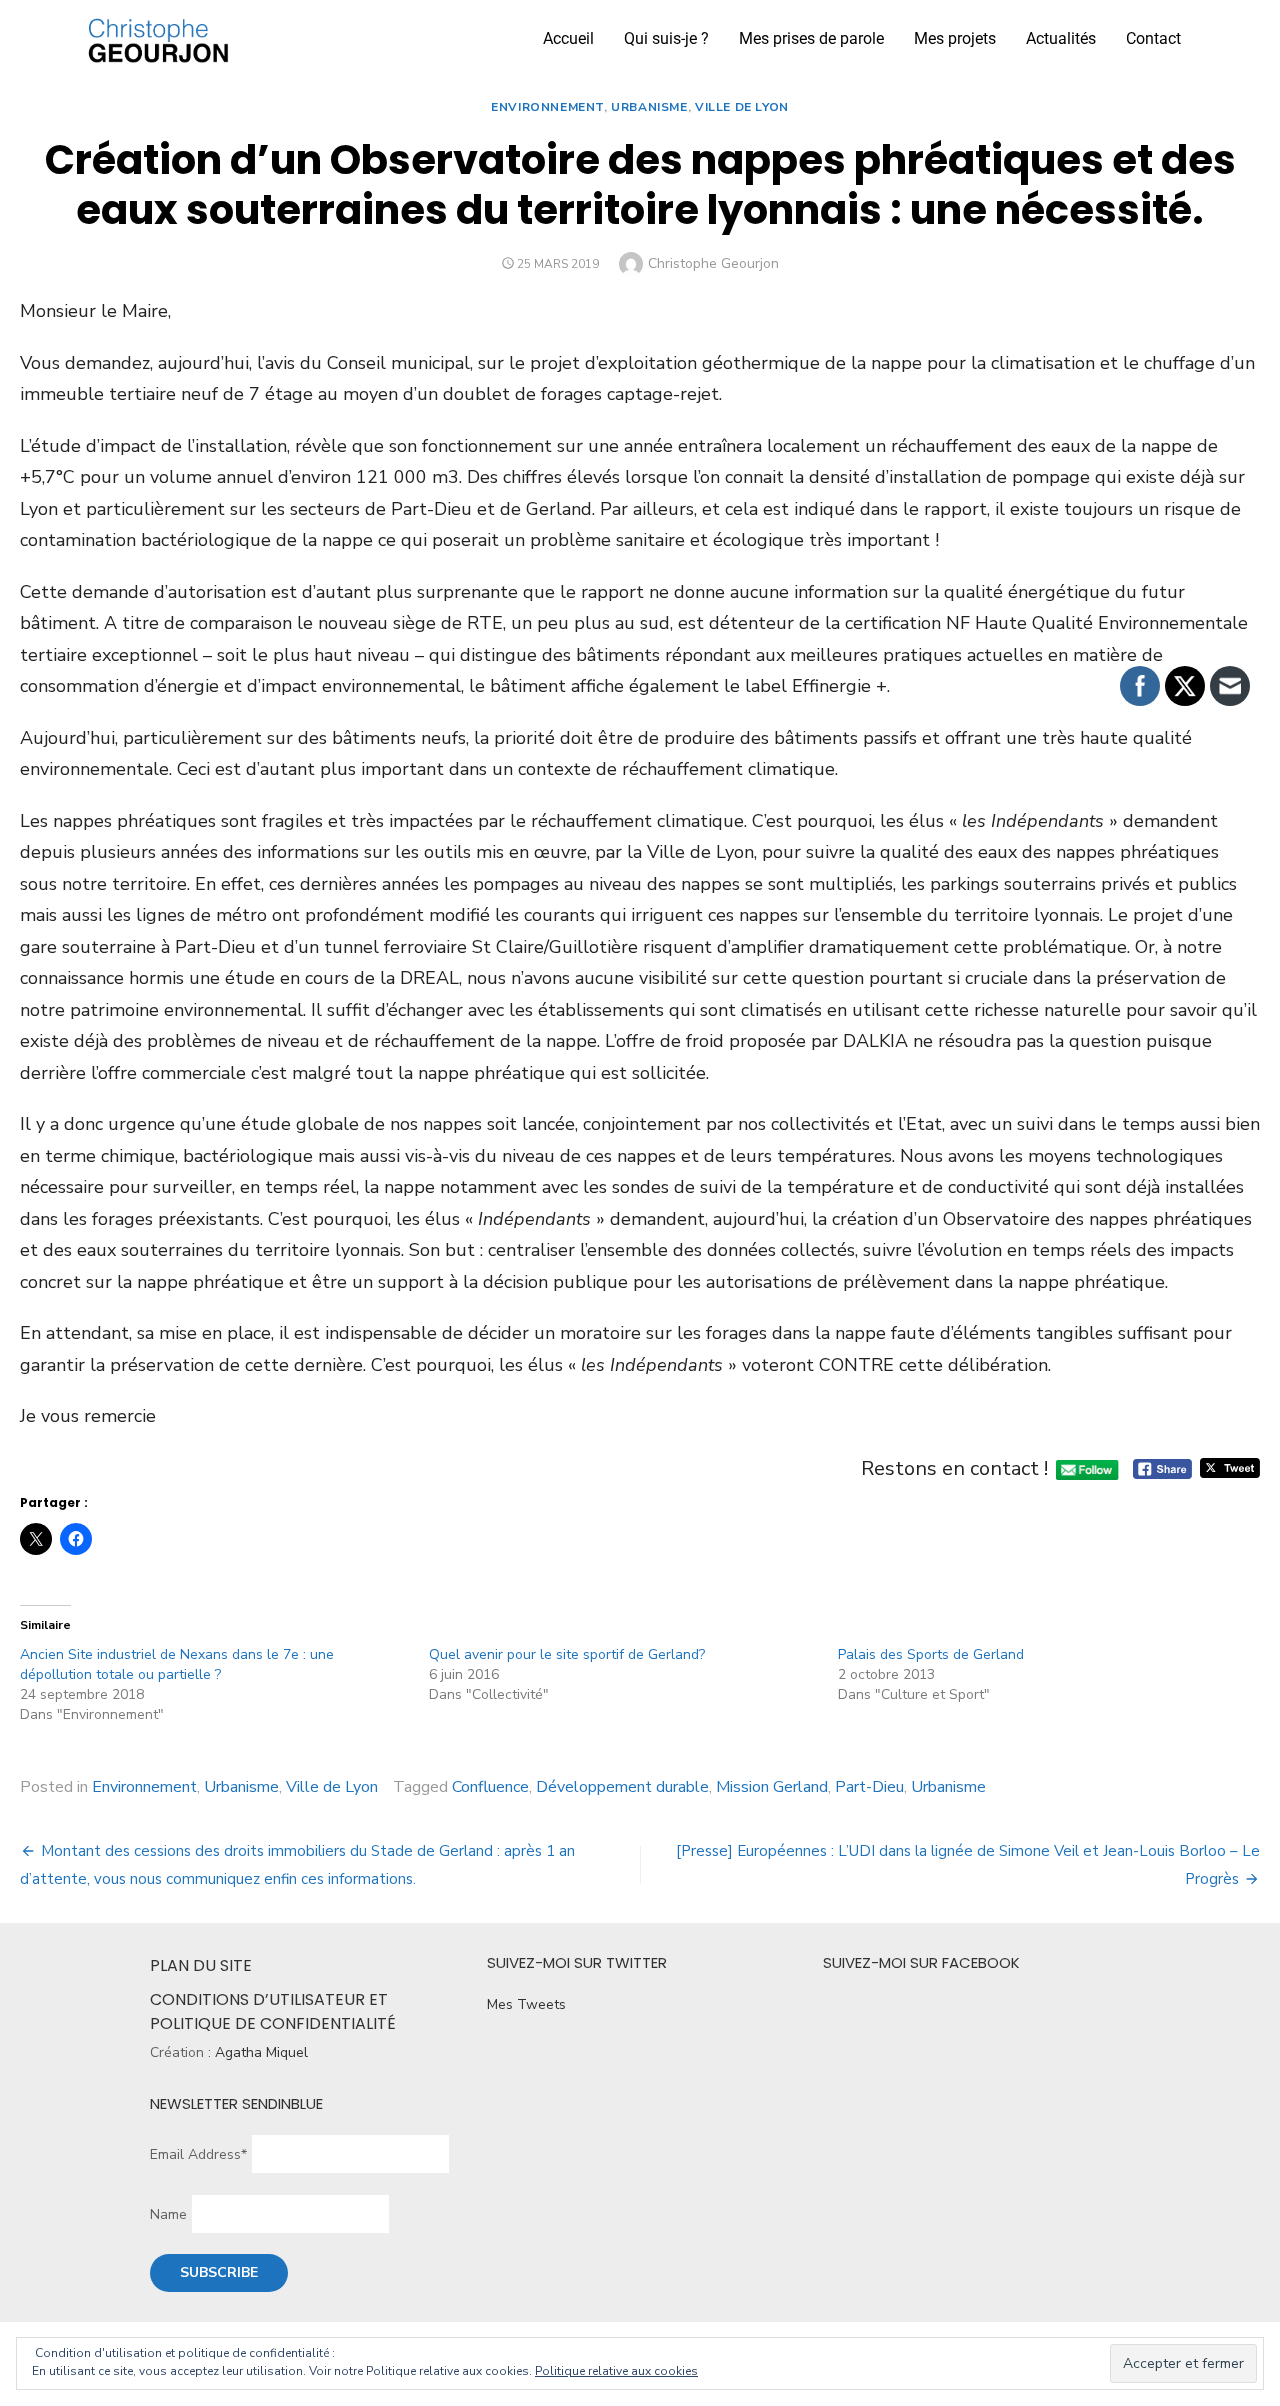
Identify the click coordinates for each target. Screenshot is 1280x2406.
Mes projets (955, 38)
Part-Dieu (869, 1787)
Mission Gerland (772, 1787)
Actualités (1061, 38)
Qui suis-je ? (666, 38)
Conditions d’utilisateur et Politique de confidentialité (273, 2011)
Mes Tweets (526, 2004)
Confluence (490, 1787)
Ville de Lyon (742, 107)
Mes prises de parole (811, 38)
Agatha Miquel (261, 2052)
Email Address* (198, 2154)
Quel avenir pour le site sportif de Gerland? (567, 1654)
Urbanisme (649, 107)
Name (168, 2214)
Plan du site (201, 1965)
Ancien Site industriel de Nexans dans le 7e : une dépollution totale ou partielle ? (177, 1664)
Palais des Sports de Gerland (931, 1654)
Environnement (547, 107)
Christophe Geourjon (713, 263)
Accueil (568, 38)
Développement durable (622, 1787)
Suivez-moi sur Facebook (921, 1962)
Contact (1153, 38)
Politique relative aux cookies (616, 2371)
